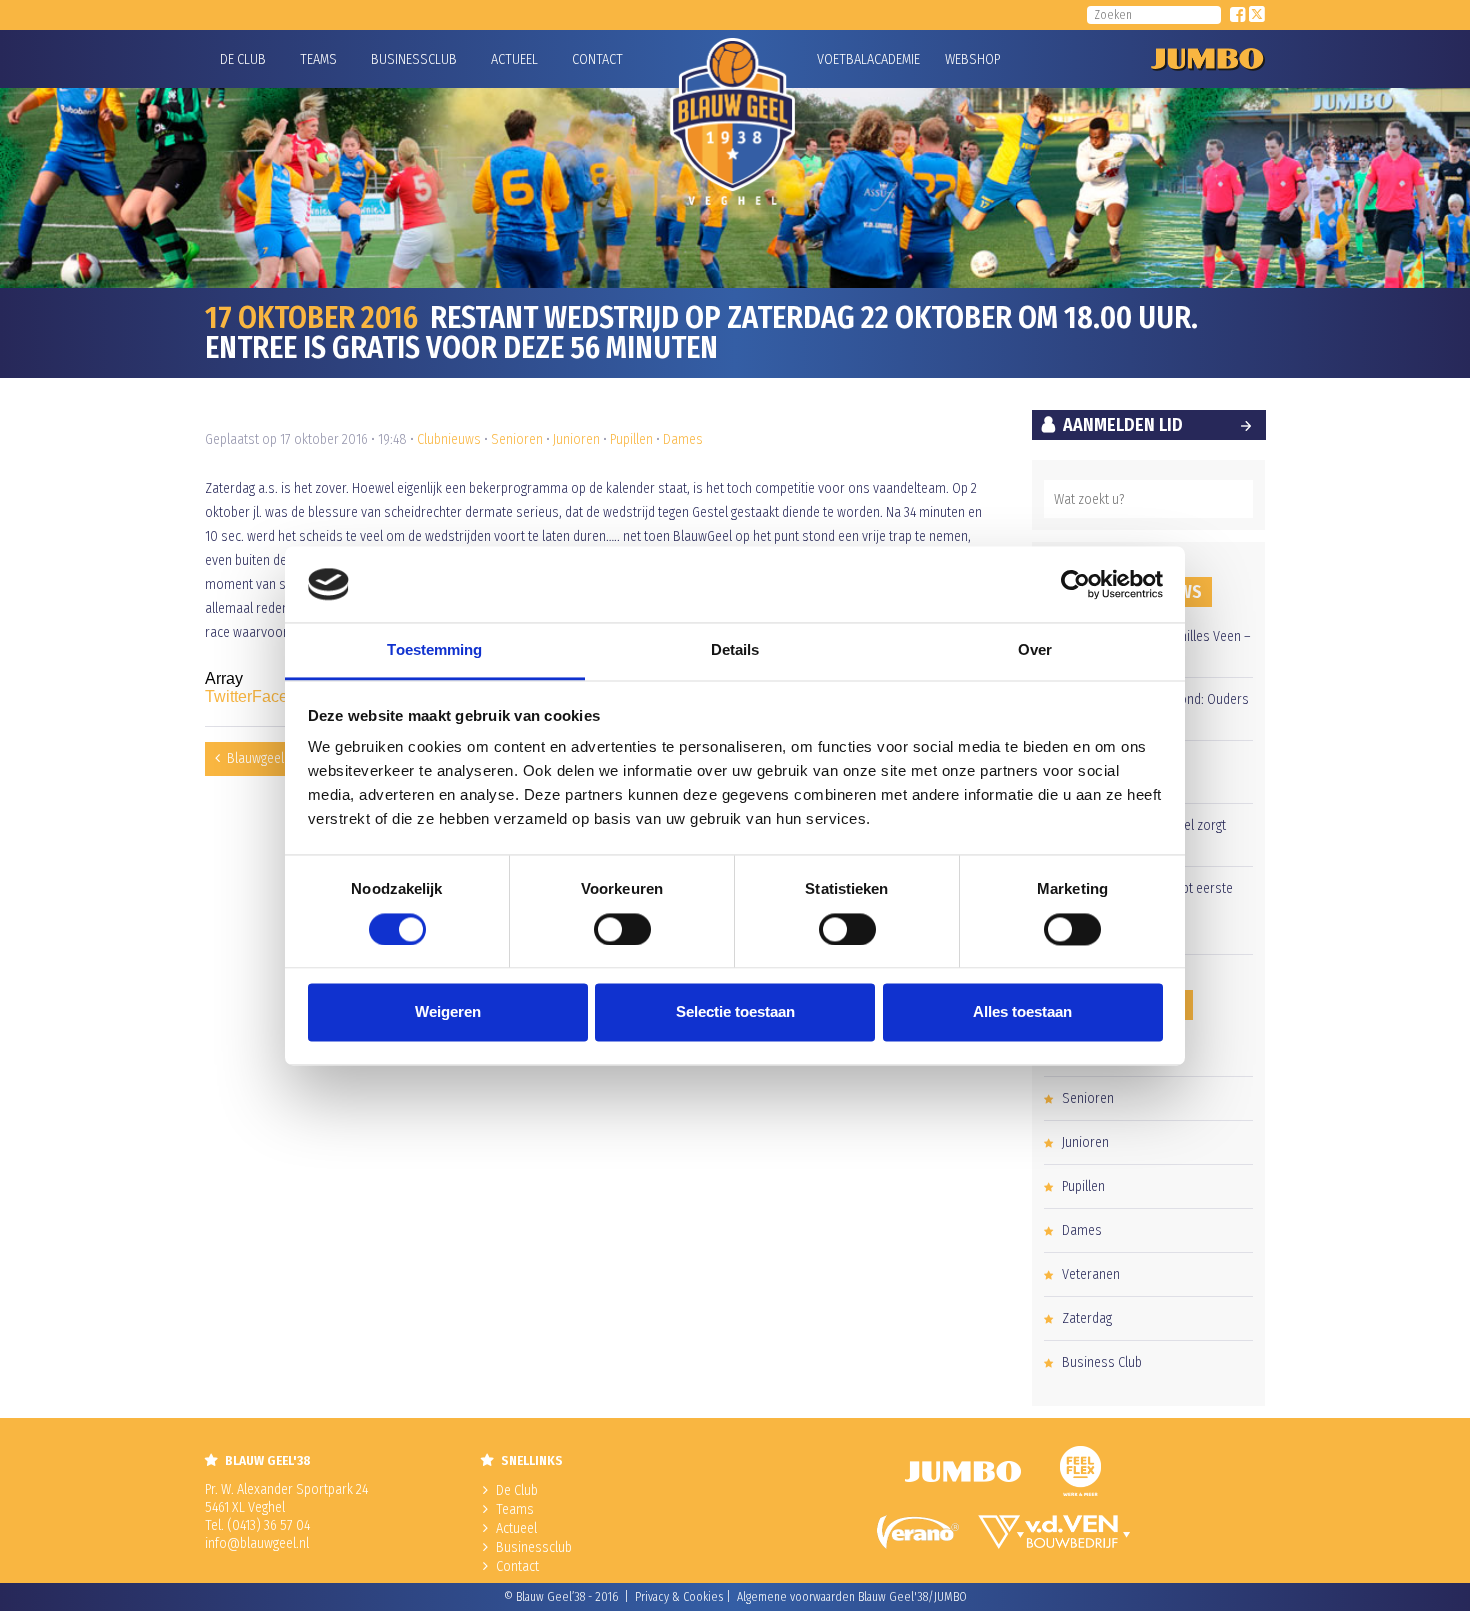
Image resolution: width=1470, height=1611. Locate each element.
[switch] (622, 929)
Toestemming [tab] (434, 650)
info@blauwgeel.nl (257, 1543)
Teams (318, 59)
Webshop (970, 59)
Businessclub (414, 59)
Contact (597, 59)
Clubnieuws (449, 439)
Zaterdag (1087, 1318)
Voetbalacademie (842, 59)
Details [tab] (735, 650)
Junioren (576, 439)
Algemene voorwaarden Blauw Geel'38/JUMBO (852, 1597)
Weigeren (448, 1012)
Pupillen (631, 439)
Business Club (1102, 1362)
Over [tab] (1035, 650)
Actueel (514, 59)
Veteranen (1091, 1274)
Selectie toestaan (735, 1012)
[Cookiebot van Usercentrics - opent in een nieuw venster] (1075, 584)
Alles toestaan (1022, 1012)
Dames (683, 439)
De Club (243, 59)
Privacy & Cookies (679, 1597)
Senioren (517, 439)
